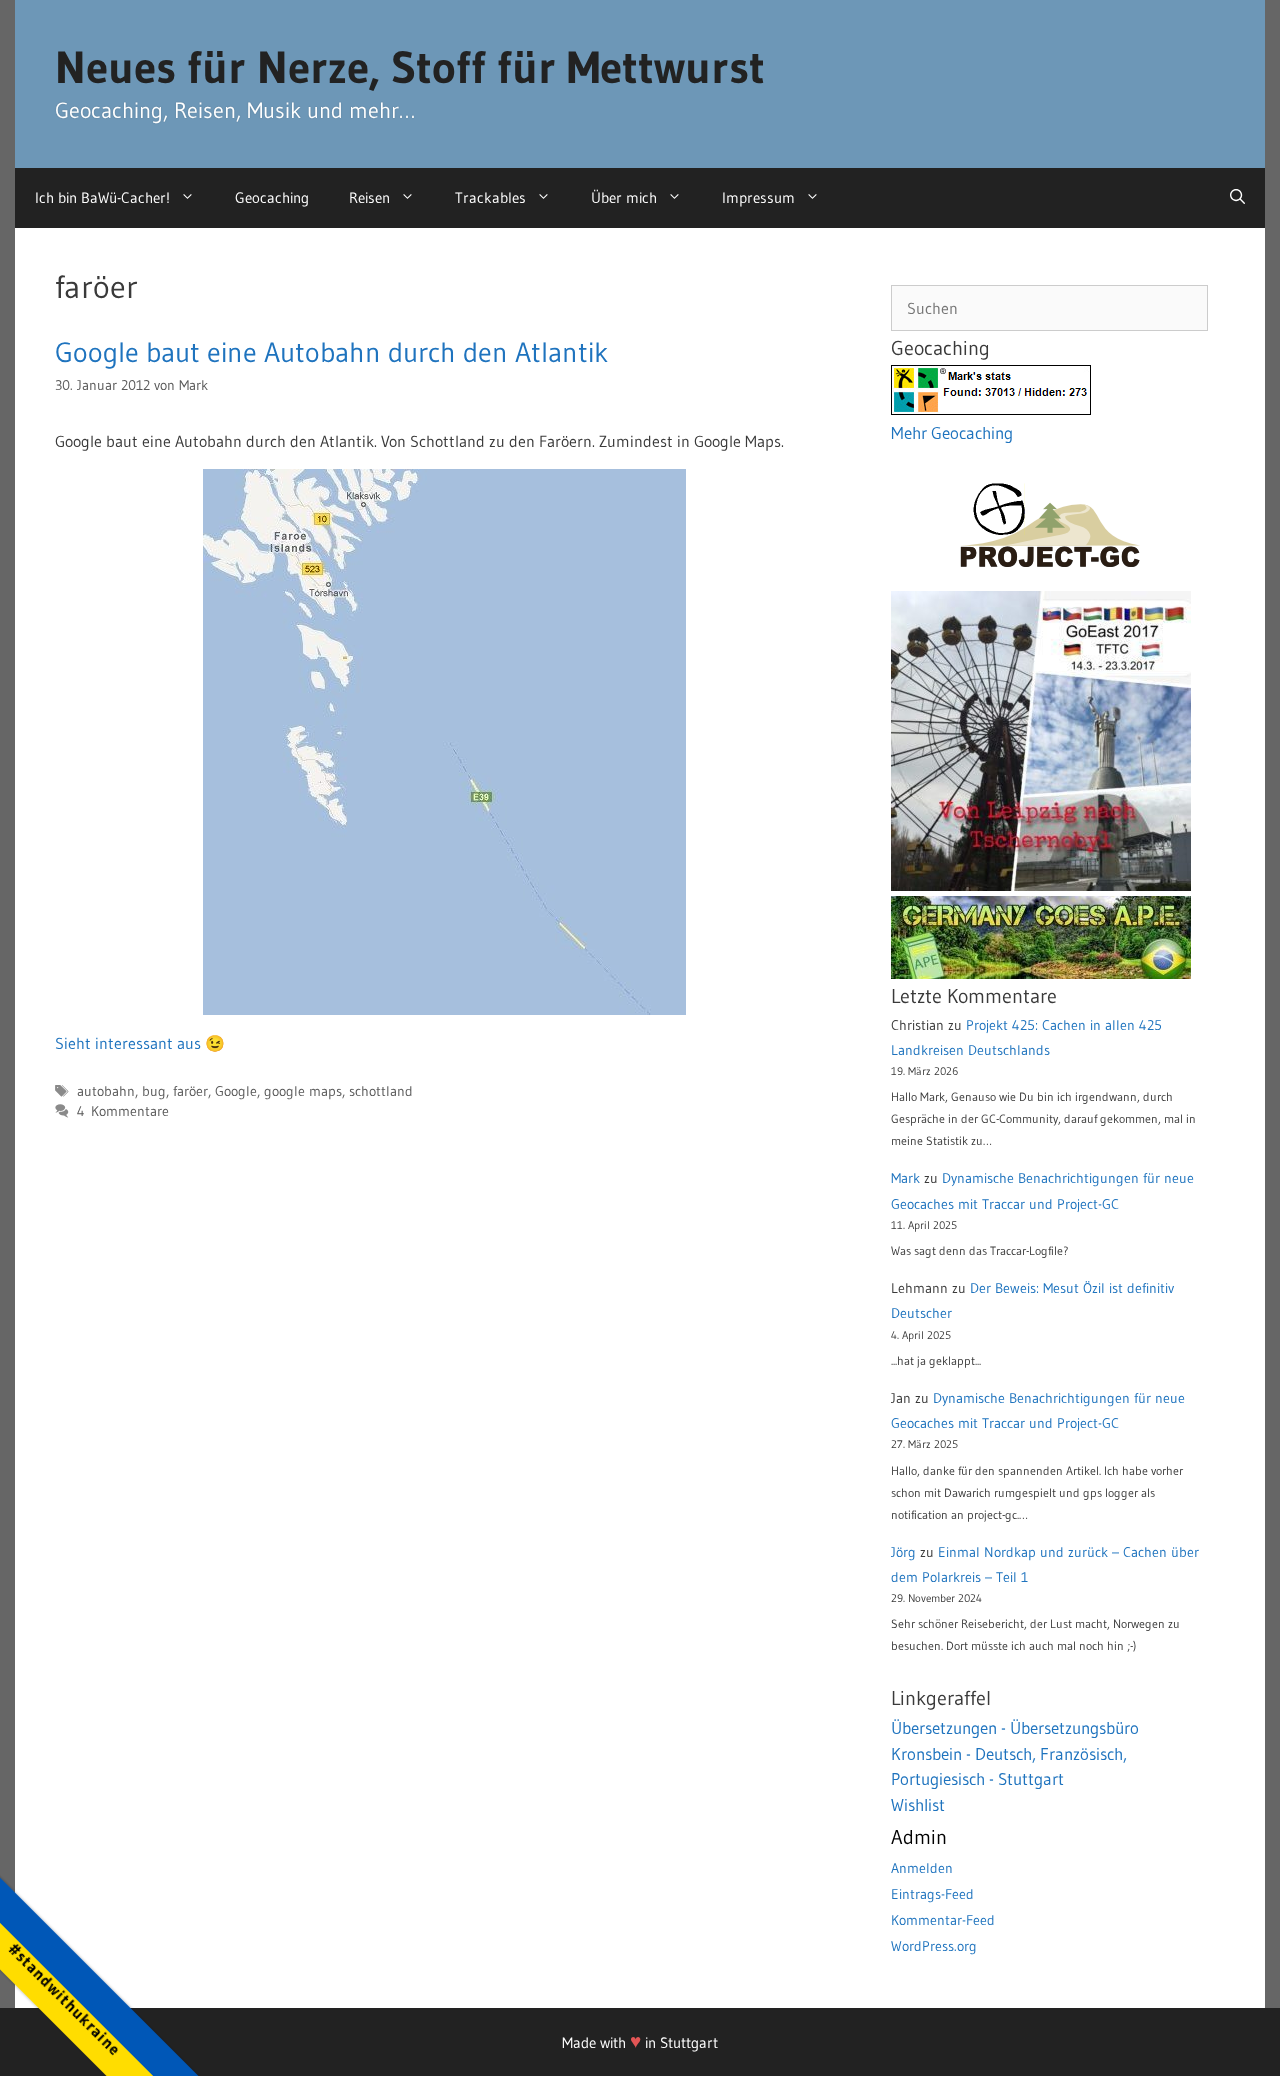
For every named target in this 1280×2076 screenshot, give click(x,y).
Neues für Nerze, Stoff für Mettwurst (410, 67)
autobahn (106, 1091)
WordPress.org (934, 1946)
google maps (303, 1091)
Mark (905, 1178)
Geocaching (272, 197)
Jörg (903, 1552)
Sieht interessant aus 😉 (140, 1043)
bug (154, 1091)
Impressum (758, 197)
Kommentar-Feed (943, 1920)
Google (236, 1091)
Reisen (369, 197)
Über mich (624, 197)
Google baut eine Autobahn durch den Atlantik (331, 352)
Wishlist (918, 1804)
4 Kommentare (123, 1111)
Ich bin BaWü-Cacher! (102, 197)
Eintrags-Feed (932, 1894)
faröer (190, 1091)
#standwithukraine (64, 1998)
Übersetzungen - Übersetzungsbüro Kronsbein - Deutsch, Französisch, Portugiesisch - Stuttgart (1015, 1753)
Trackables (490, 197)
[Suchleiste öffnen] (1237, 198)
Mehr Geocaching (952, 432)
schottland (381, 1091)
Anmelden (922, 1868)
